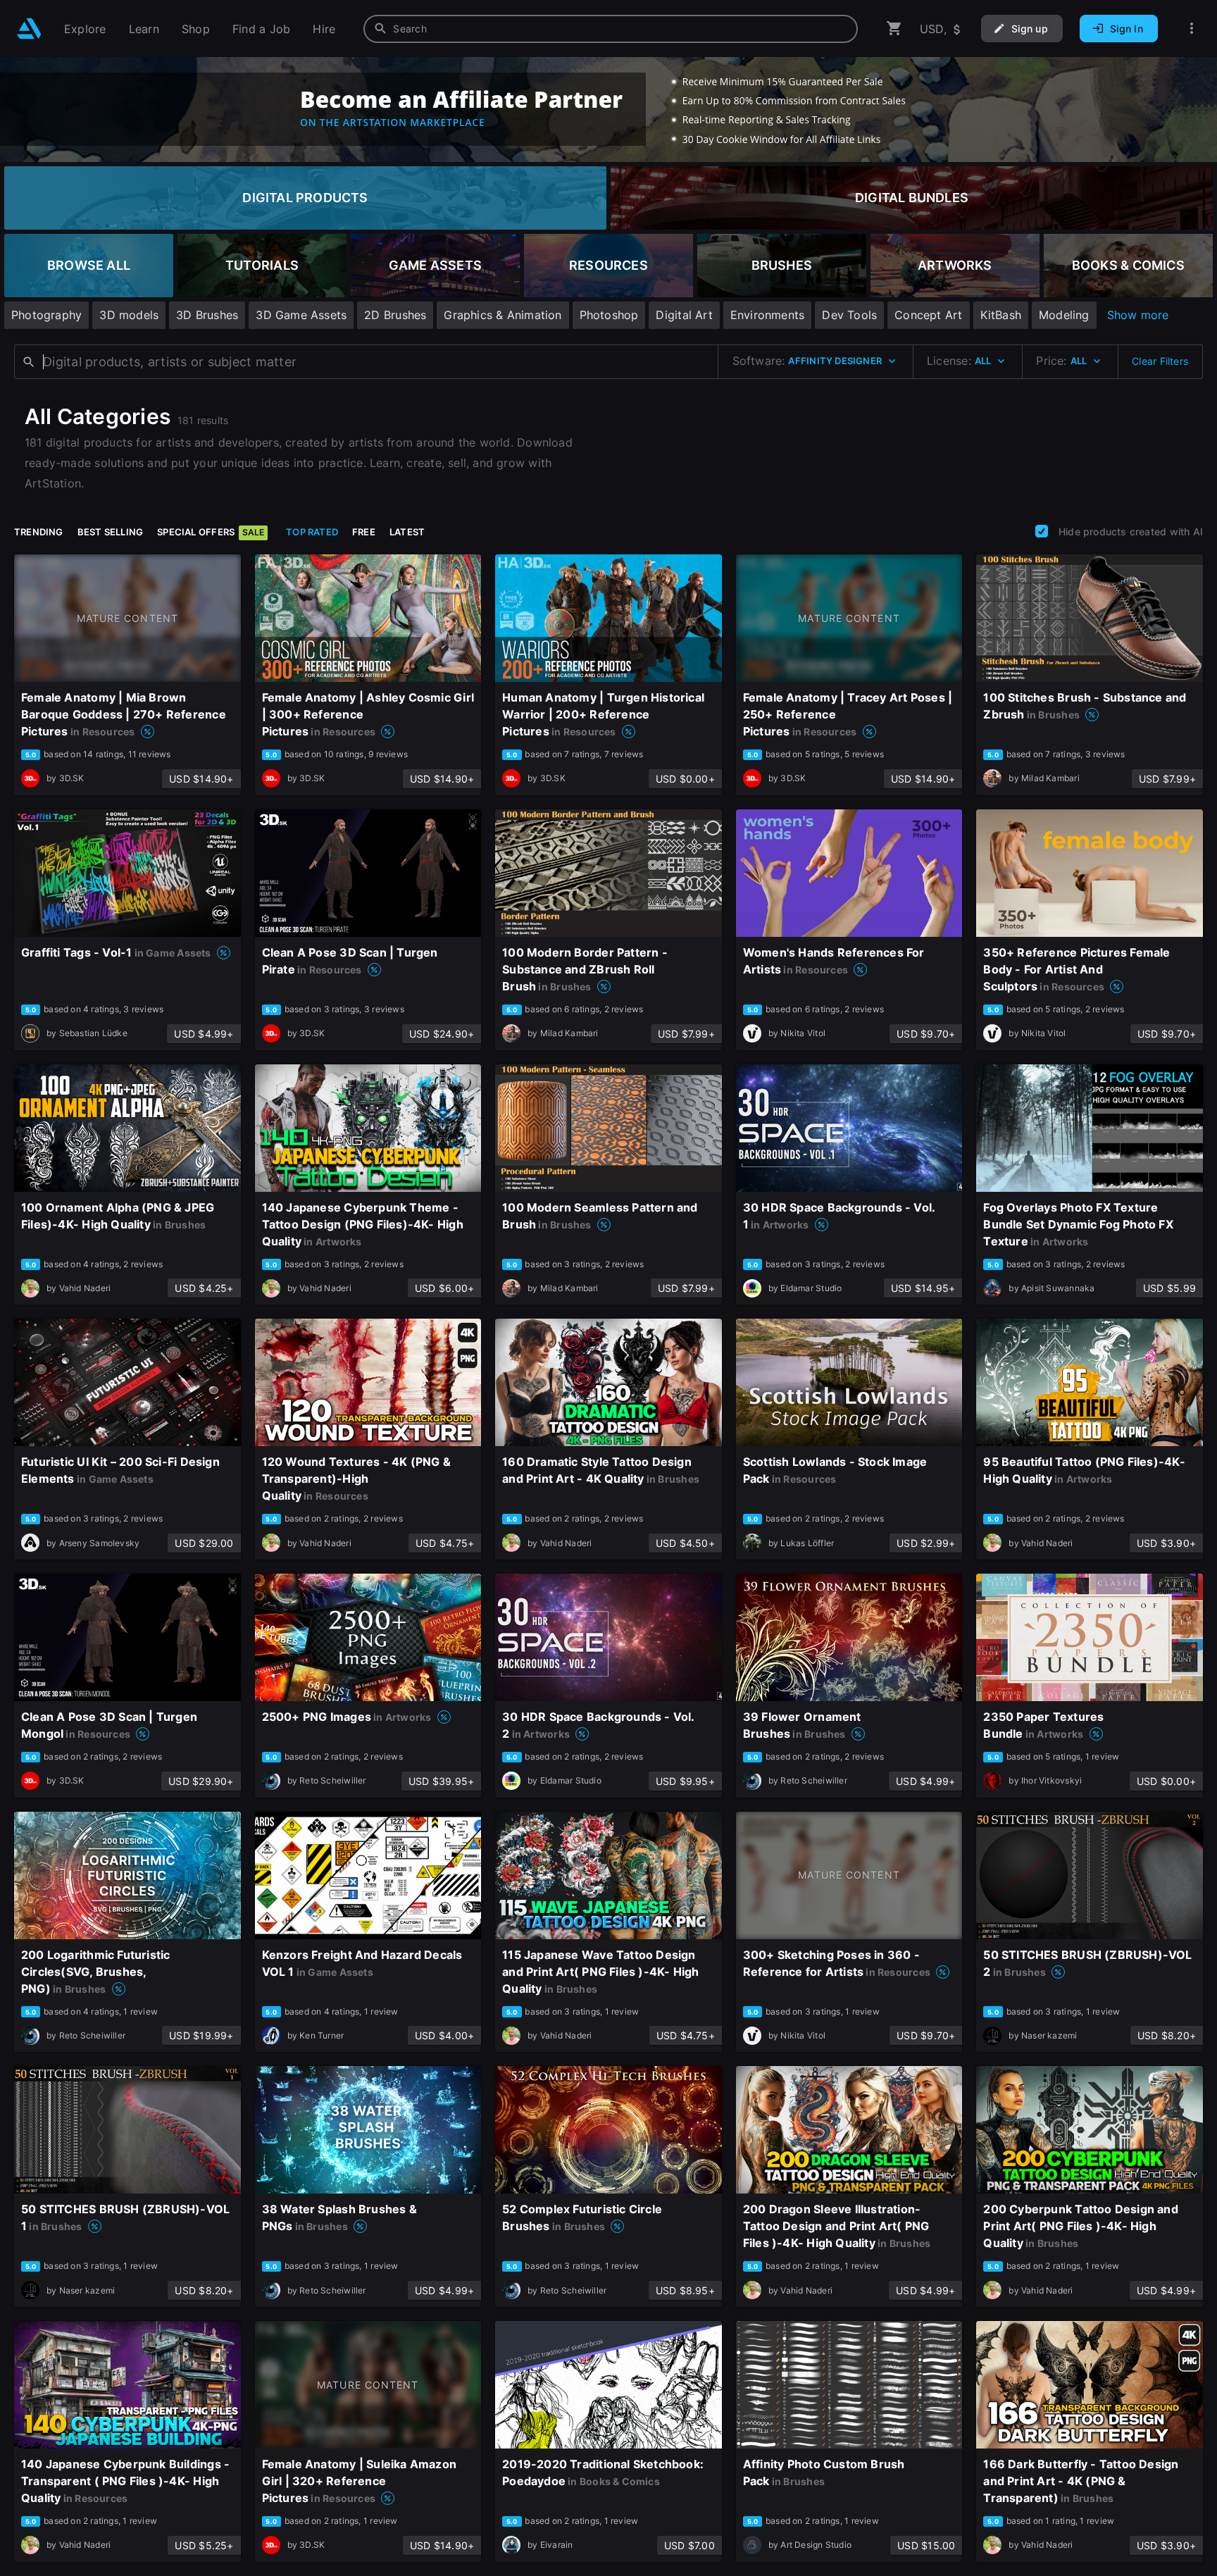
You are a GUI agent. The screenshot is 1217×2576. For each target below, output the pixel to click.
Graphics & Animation (503, 315)
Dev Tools (849, 315)
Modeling (1064, 315)
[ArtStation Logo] (29, 29)
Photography (46, 315)
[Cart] (894, 29)
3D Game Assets (301, 315)
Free (364, 532)
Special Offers (211, 532)
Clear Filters (1160, 361)
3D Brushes (207, 315)
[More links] (1192, 29)
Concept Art (928, 315)
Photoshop (609, 315)
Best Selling (111, 532)
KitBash (1001, 315)
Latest (407, 532)
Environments (768, 315)
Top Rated (312, 532)
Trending (39, 532)
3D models (129, 315)
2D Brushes (395, 315)
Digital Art (684, 315)
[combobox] (611, 29)
